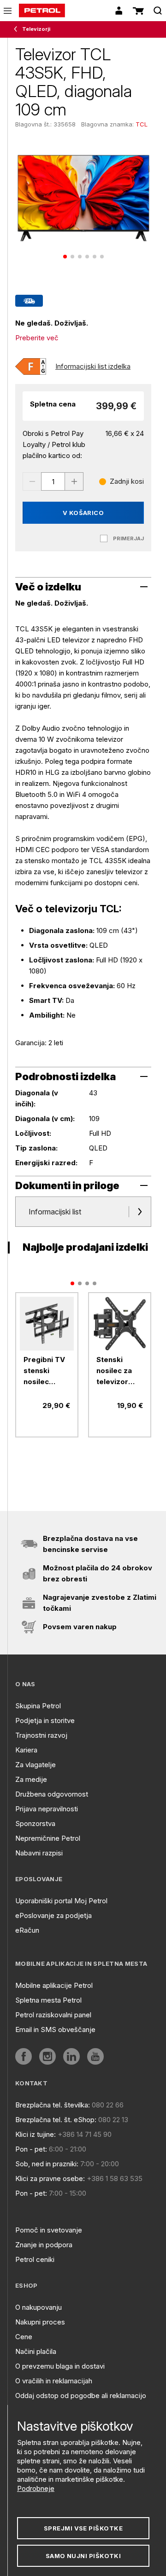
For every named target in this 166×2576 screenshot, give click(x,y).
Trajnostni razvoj (41, 1735)
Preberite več (37, 338)
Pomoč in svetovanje (49, 2230)
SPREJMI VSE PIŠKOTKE (83, 2528)
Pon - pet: (31, 2149)
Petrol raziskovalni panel (53, 2015)
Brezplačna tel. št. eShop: (56, 2120)
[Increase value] (74, 481)
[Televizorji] (18, 29)
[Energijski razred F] (31, 366)
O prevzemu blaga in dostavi (60, 2366)
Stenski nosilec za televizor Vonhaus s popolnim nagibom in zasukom (116, 1371)
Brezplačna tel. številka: (53, 2105)
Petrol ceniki (35, 2259)
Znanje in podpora (44, 2245)
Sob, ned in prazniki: (47, 2164)
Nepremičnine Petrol (48, 1838)
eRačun (27, 1930)
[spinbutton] (53, 481)
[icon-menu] (8, 11)
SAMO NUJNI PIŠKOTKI (83, 2556)
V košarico (83, 513)
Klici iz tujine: (36, 2134)
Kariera (26, 1750)
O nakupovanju (39, 2307)
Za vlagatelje (36, 1765)
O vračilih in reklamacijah (54, 2381)
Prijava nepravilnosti (47, 1809)
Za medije (31, 1779)
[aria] (47, 1324)
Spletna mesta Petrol (48, 2000)
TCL (142, 124)
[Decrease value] (32, 481)
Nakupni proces (40, 2322)
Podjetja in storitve (45, 1720)
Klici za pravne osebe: (50, 2178)
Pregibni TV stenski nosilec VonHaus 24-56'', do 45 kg (46, 1371)
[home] (42, 11)
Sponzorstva (35, 1823)
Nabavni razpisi (39, 1853)
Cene (24, 2337)
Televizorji (36, 29)
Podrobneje (36, 2488)
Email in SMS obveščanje (55, 2029)
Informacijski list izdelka (93, 366)
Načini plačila (36, 2351)
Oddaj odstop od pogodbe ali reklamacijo (81, 2396)
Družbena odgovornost (52, 1794)
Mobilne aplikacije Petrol (54, 1985)
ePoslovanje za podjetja (53, 1915)
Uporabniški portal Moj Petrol (61, 1901)
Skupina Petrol (38, 1706)
